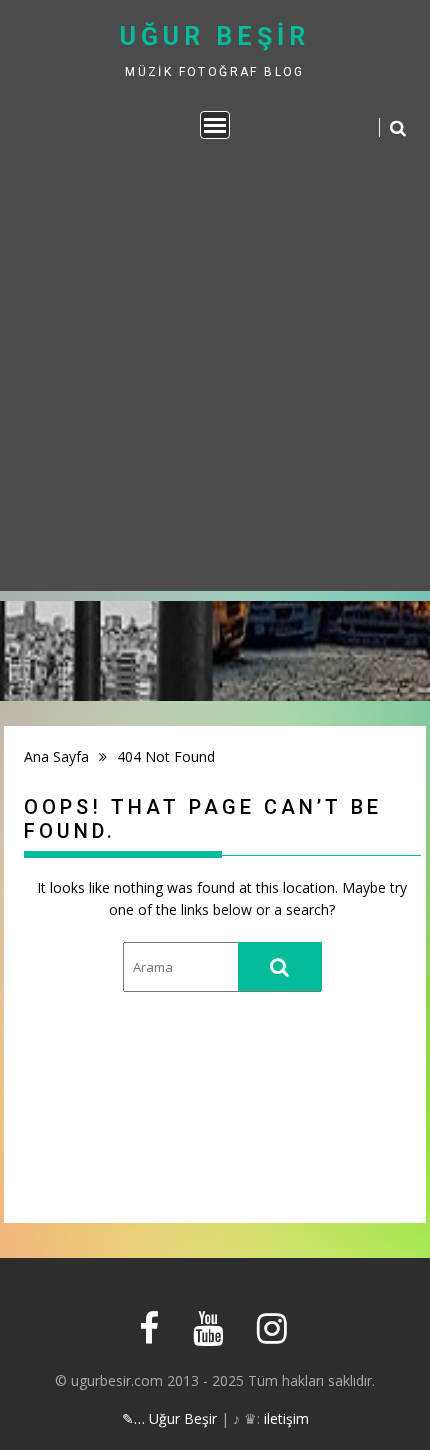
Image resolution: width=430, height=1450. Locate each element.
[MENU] (215, 125)
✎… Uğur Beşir (169, 1418)
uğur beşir (215, 36)
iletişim (286, 1418)
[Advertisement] (215, 376)
